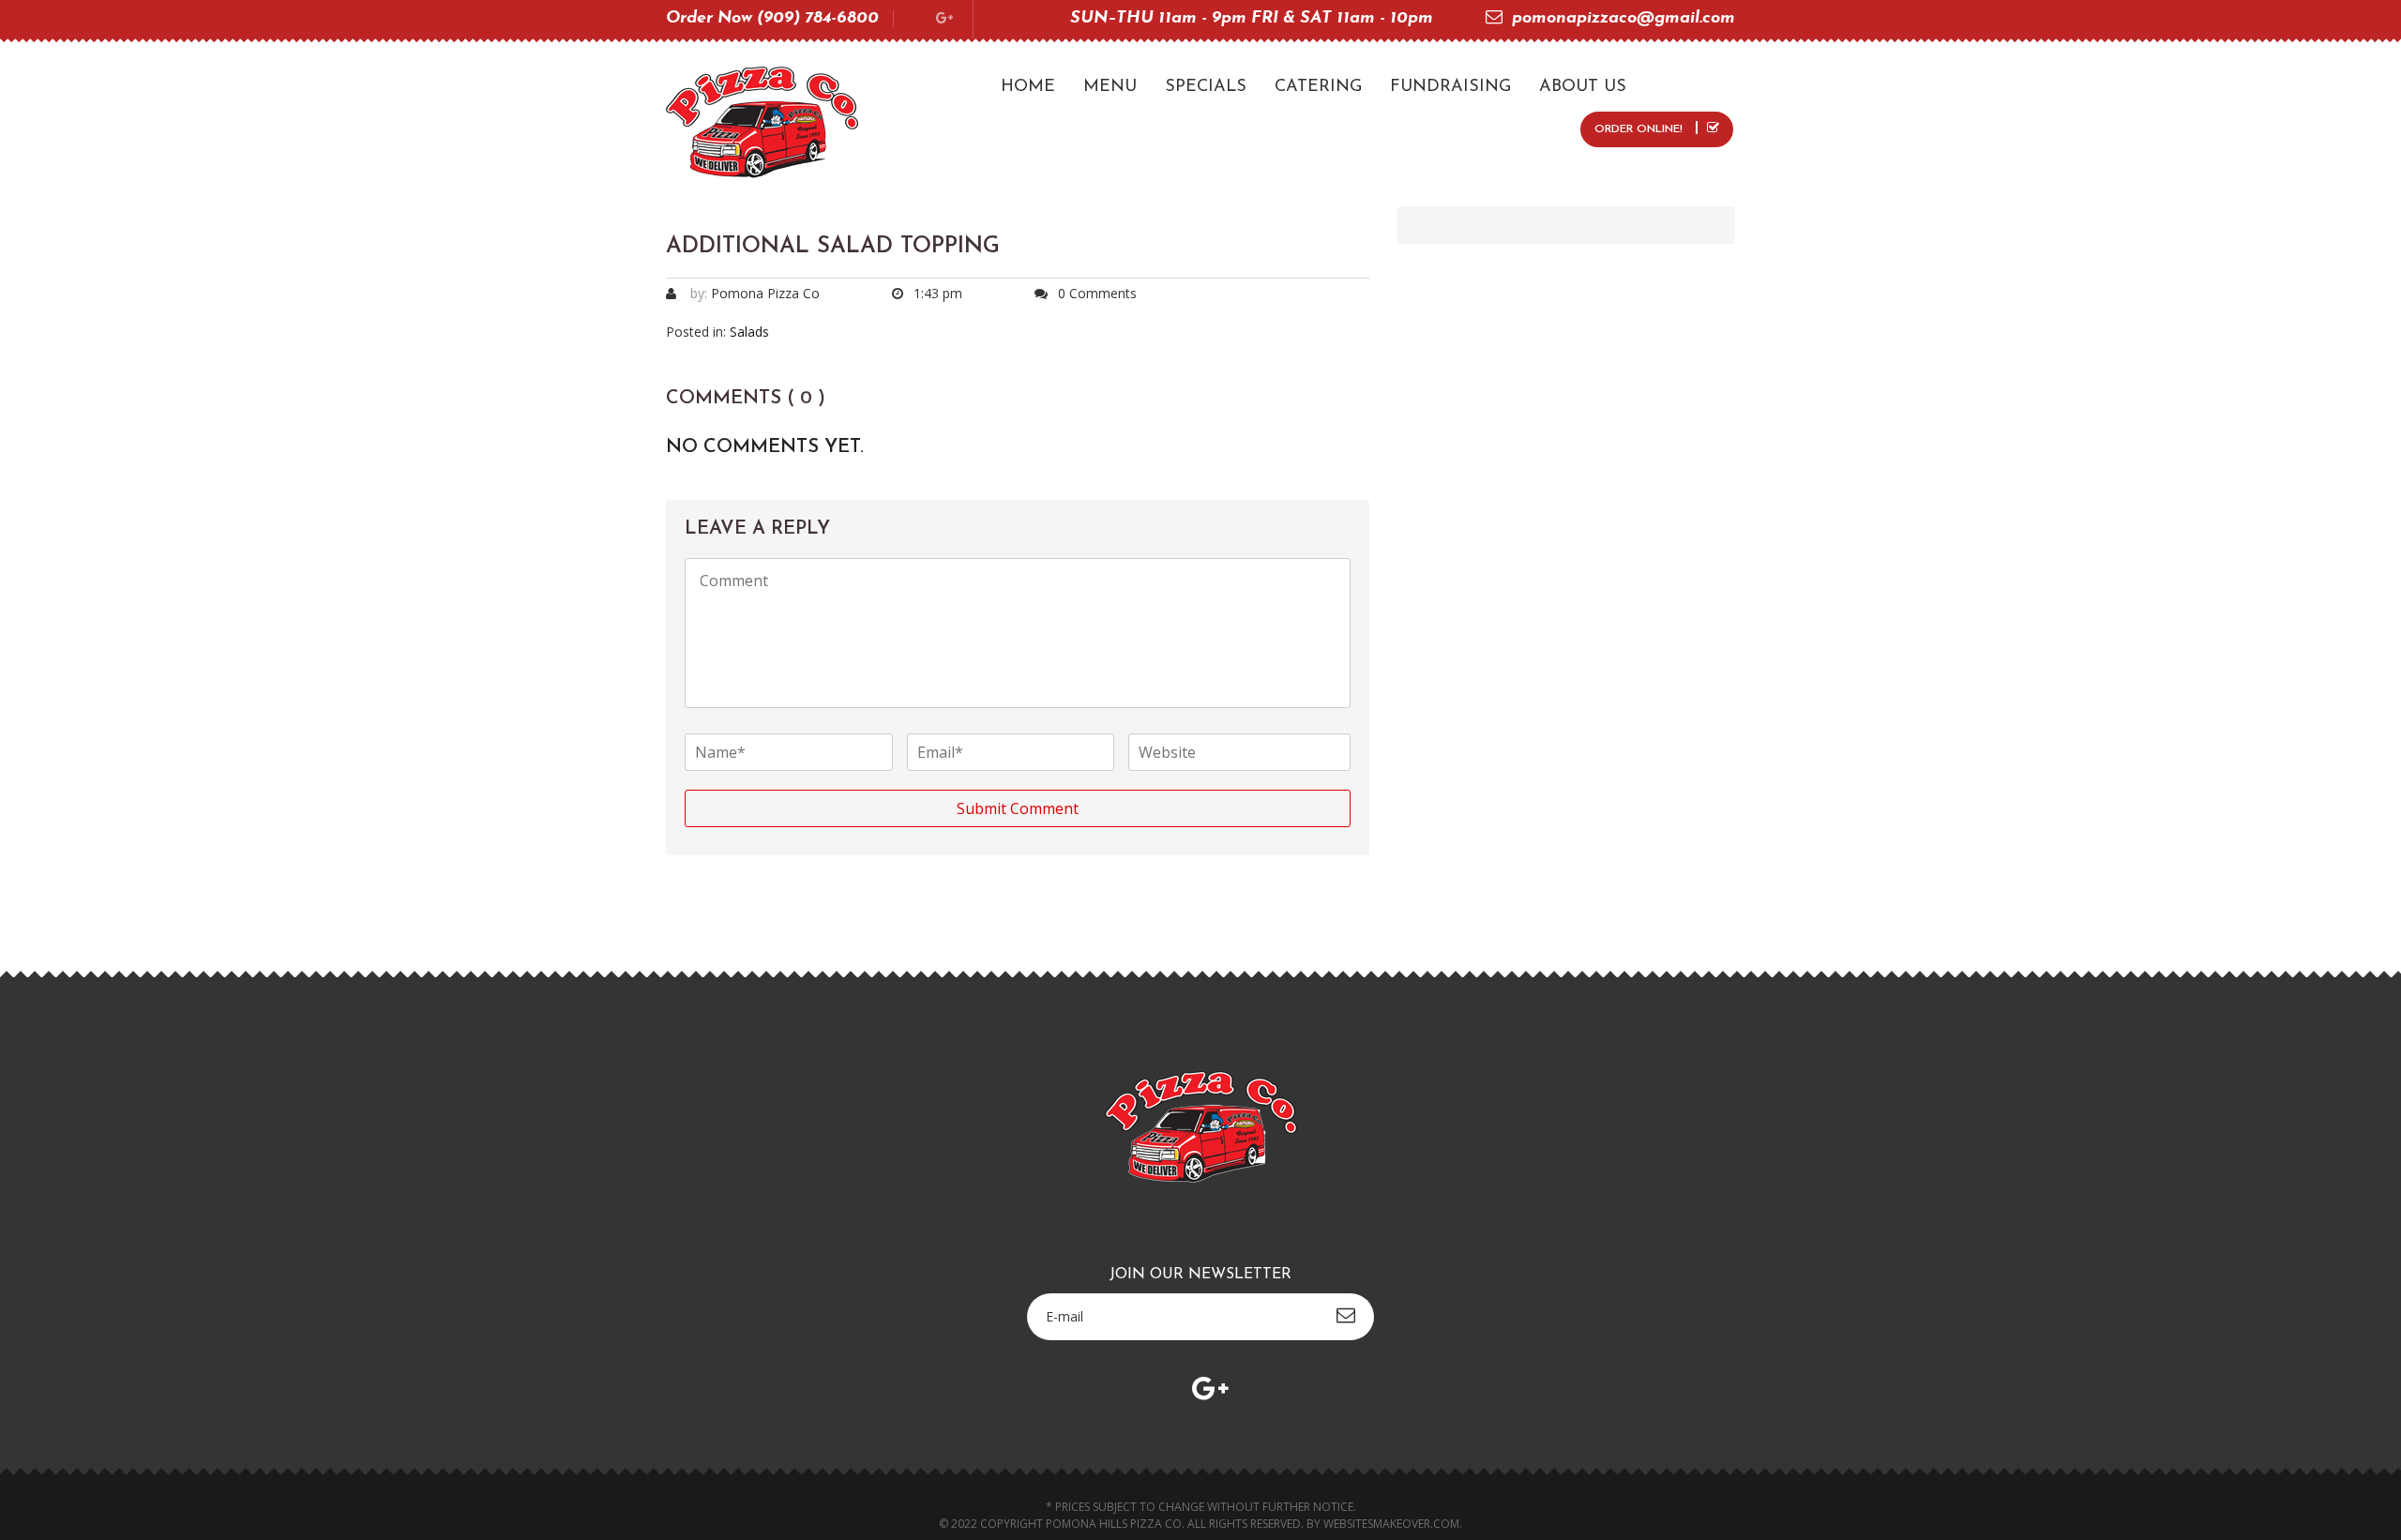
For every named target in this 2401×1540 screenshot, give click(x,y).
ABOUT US (1583, 87)
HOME (1028, 87)
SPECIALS (1206, 87)
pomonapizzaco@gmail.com (1623, 19)
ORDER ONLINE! (1640, 129)
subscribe (1346, 1315)
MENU (1110, 87)
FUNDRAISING (1450, 87)
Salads (749, 332)
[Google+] (944, 19)
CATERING (1318, 87)
